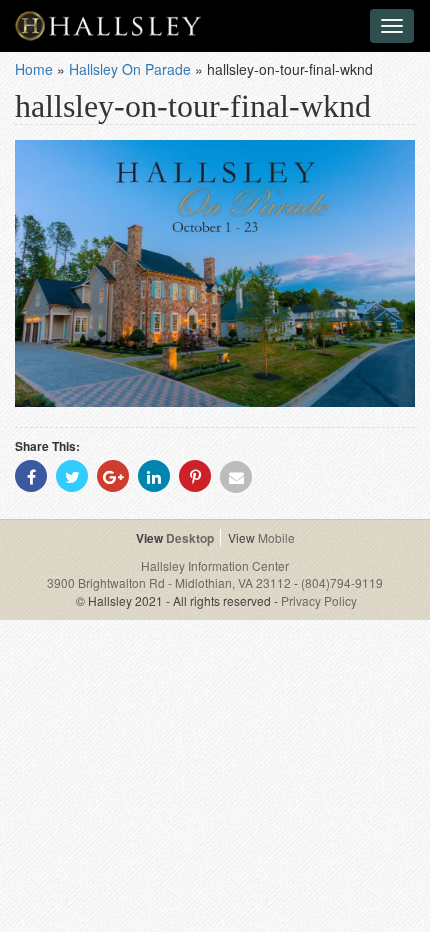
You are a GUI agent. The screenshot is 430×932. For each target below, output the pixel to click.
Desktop (190, 538)
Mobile (276, 537)
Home (34, 69)
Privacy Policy (319, 600)
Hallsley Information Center (215, 565)
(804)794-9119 (342, 582)
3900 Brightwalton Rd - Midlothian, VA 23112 (170, 582)
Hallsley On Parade (130, 69)
